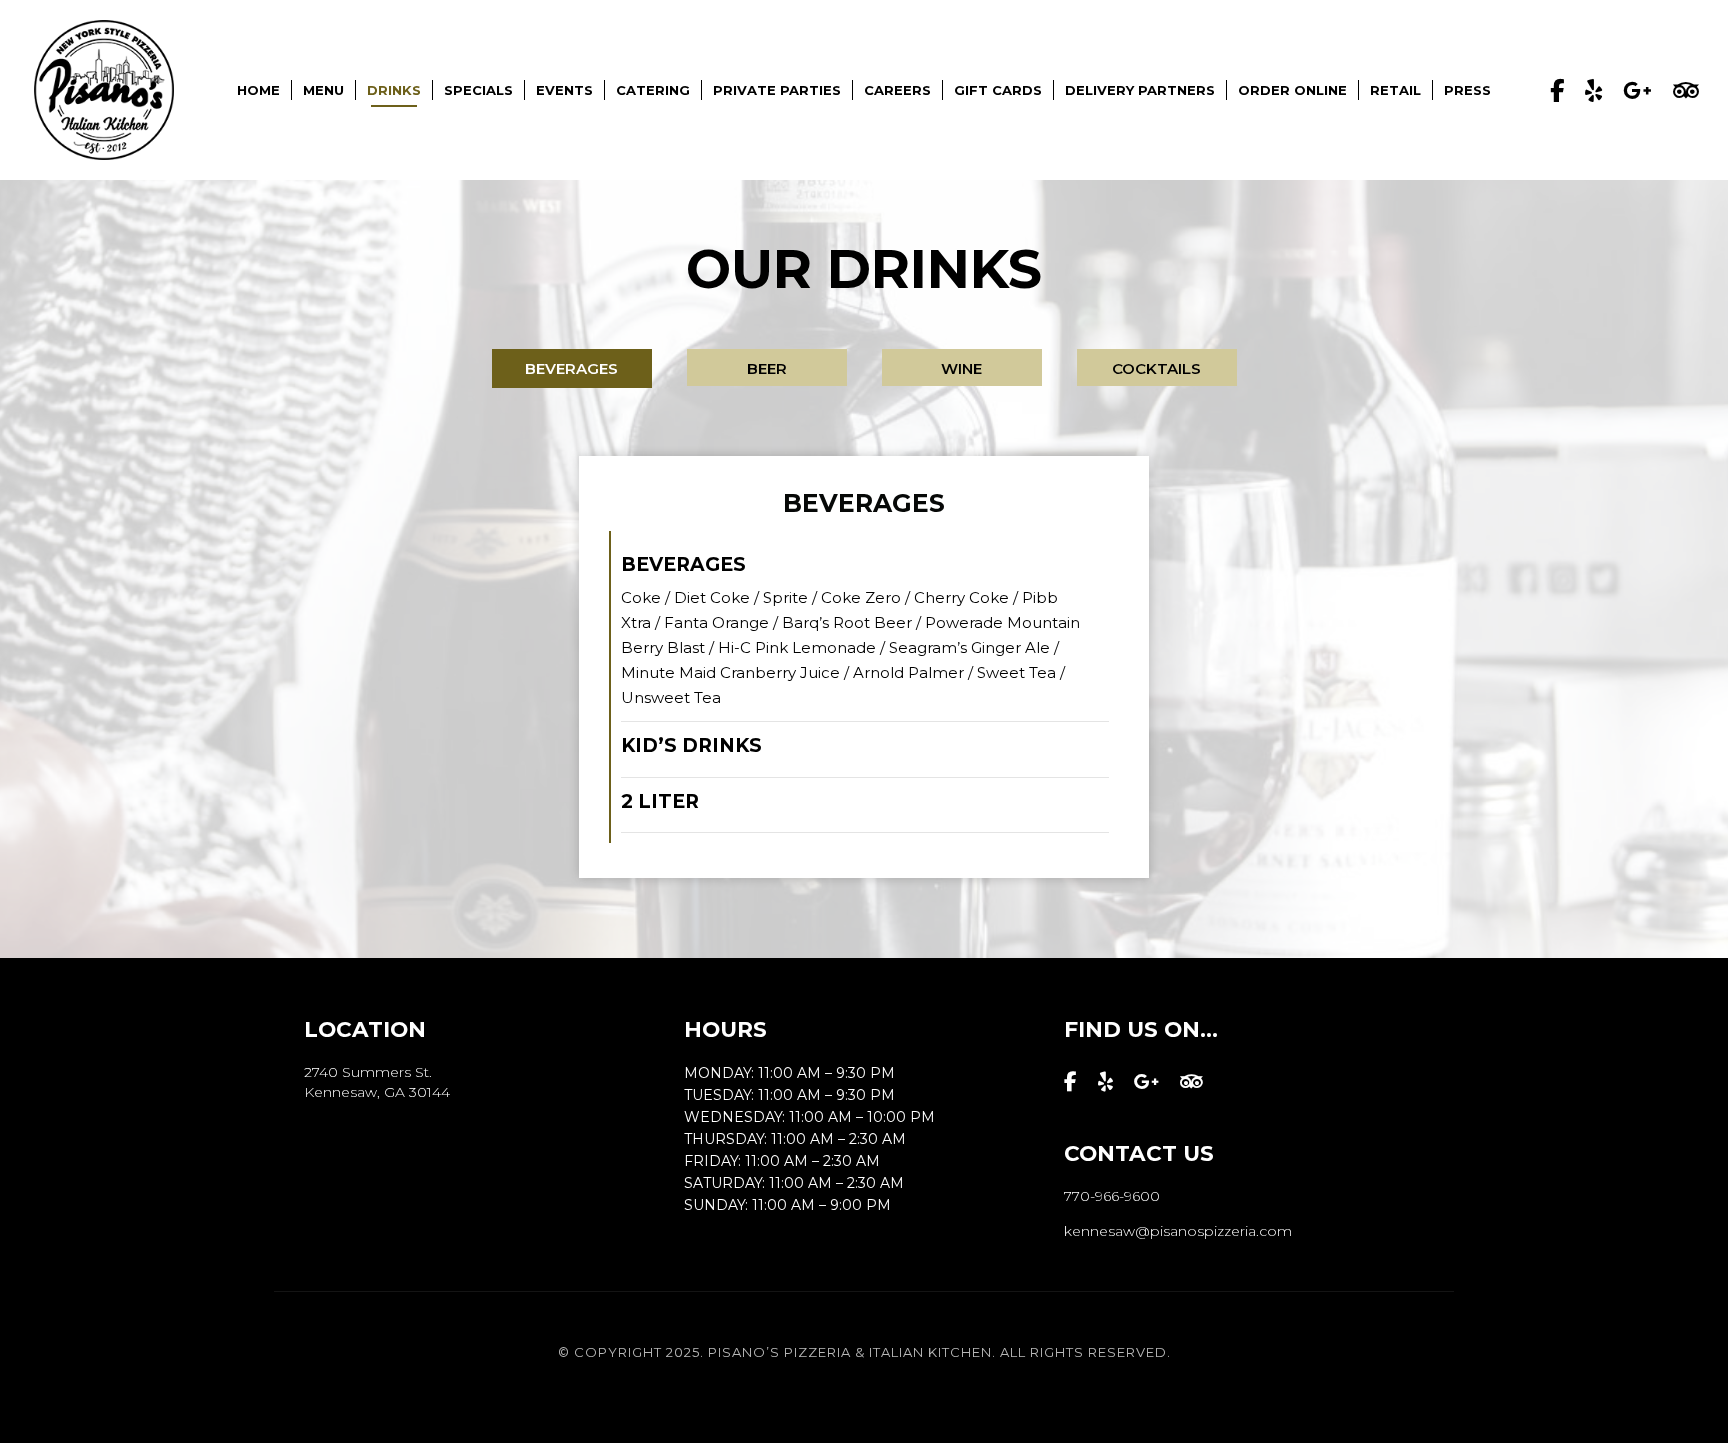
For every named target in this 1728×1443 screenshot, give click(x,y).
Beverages (571, 368)
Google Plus (1637, 90)
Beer (767, 368)
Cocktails (1156, 368)
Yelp (1593, 90)
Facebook (1557, 90)
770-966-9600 (1112, 1196)
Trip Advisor (1686, 90)
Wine (961, 368)
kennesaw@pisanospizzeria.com (1178, 1231)
